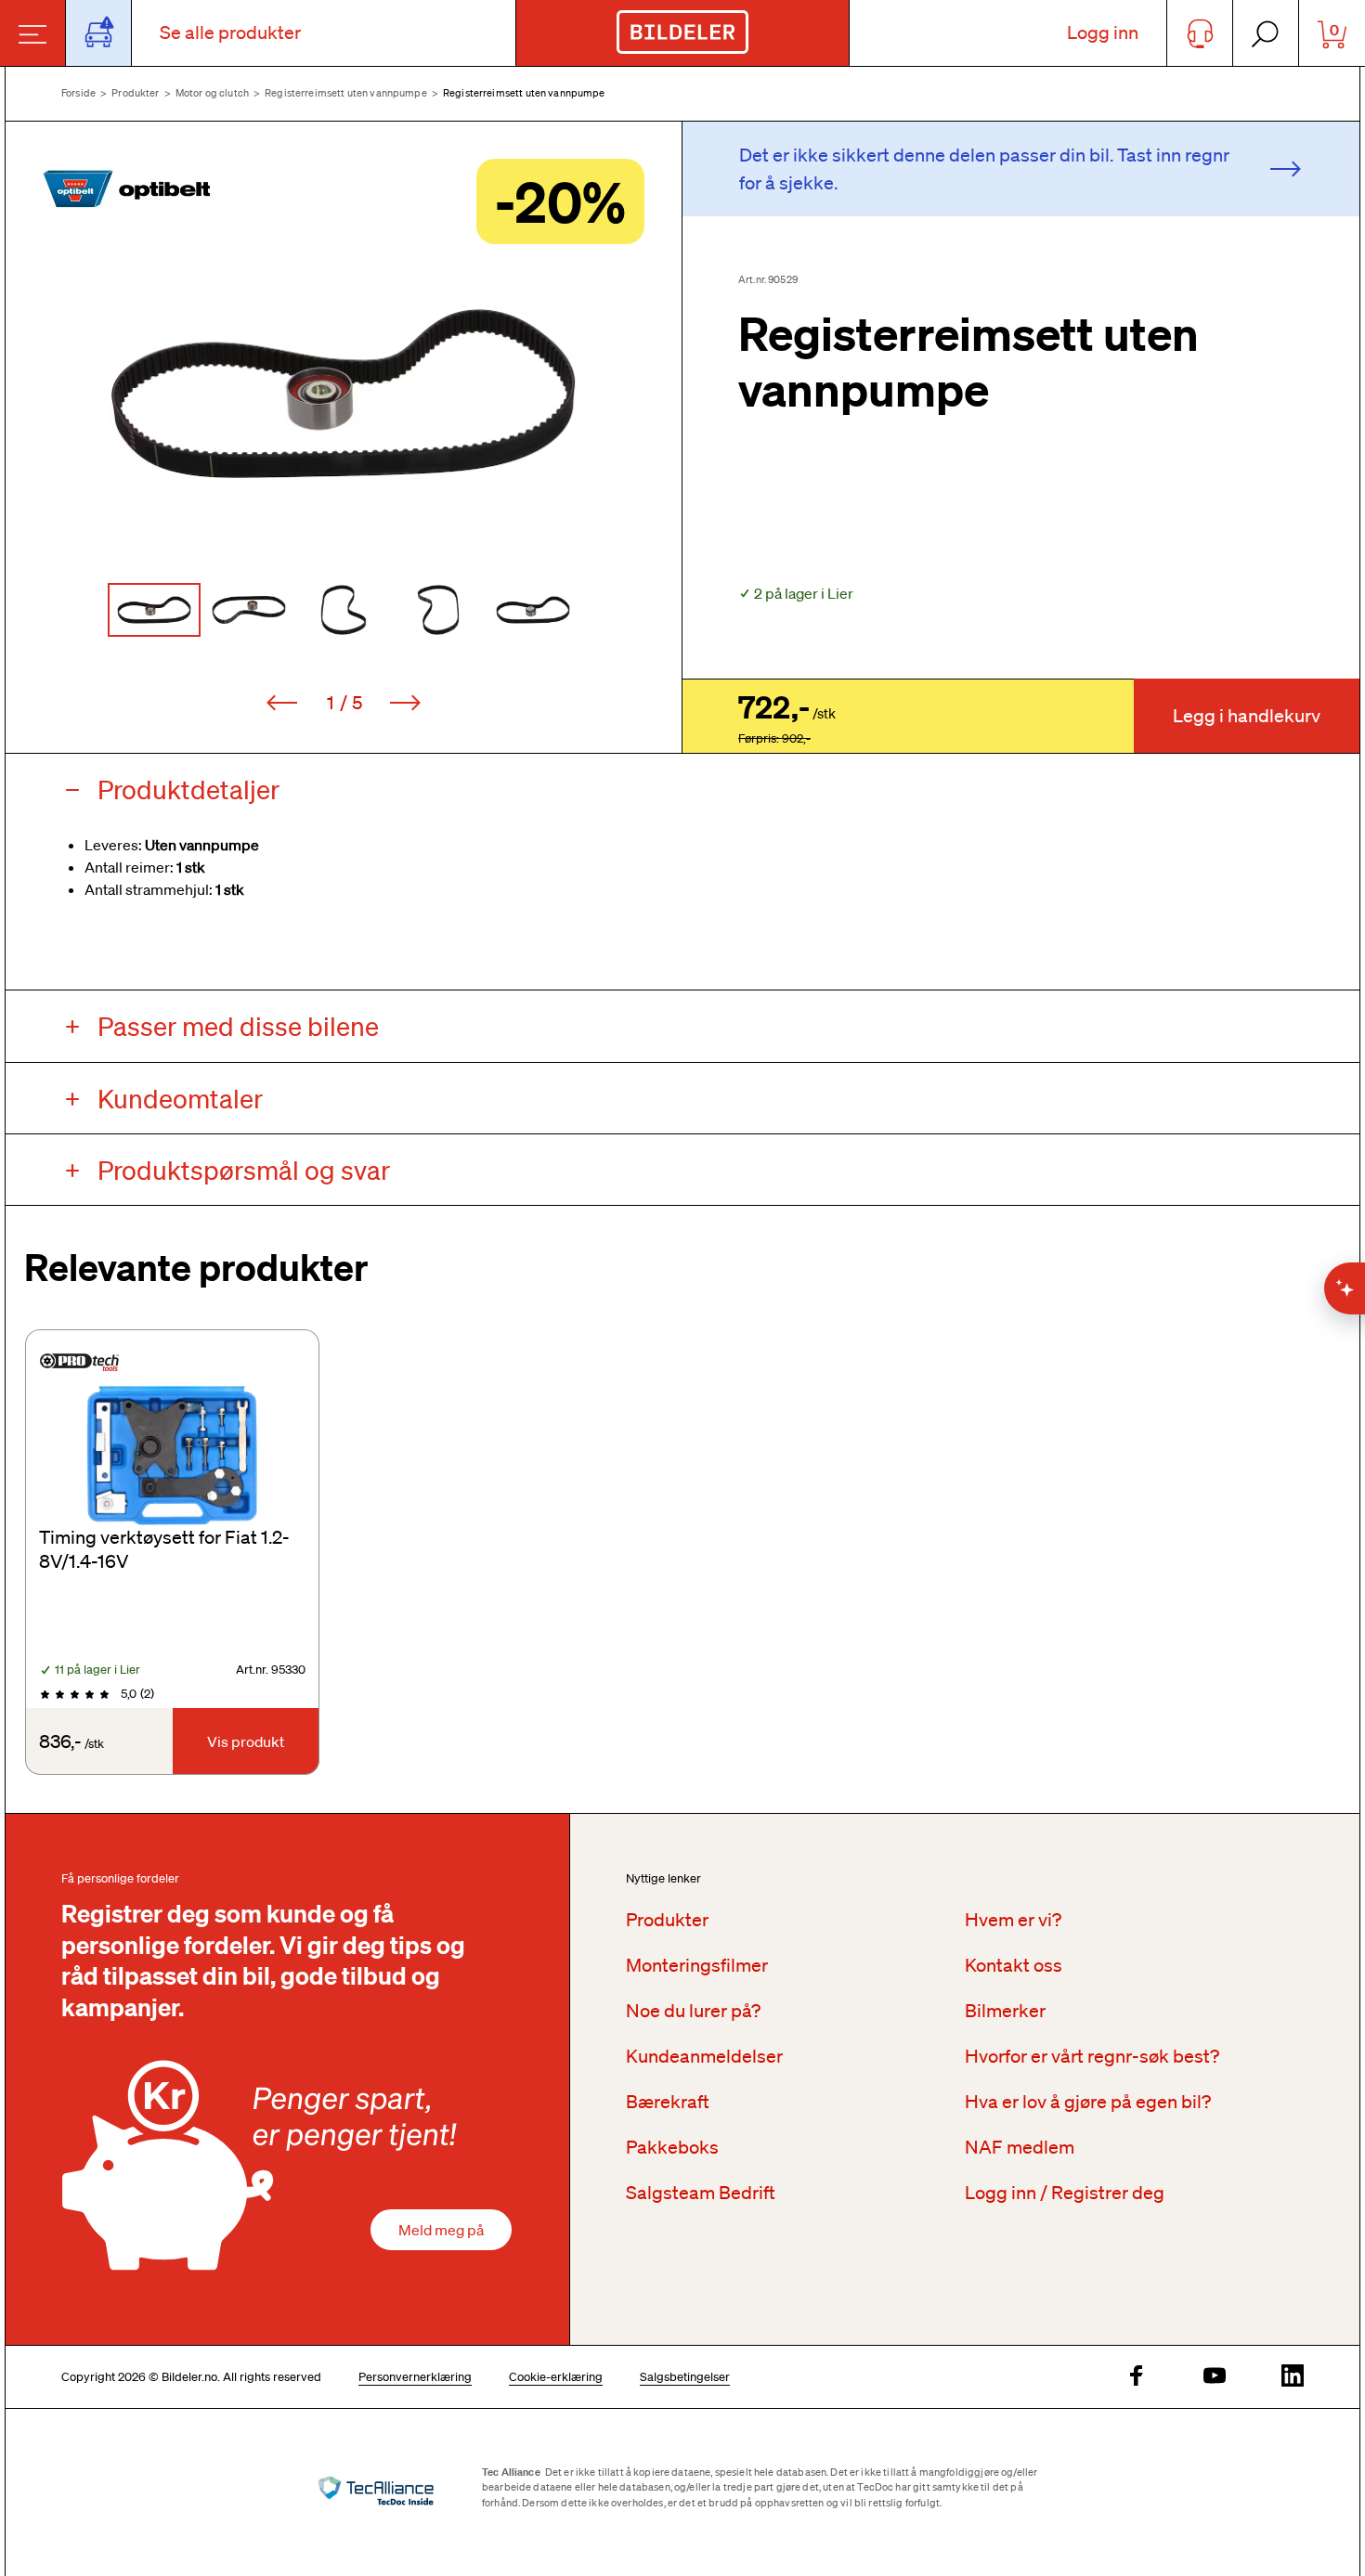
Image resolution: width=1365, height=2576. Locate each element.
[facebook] (1137, 2377)
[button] (344, 394)
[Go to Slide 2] (249, 610)
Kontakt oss (1014, 1965)
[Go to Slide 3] (344, 610)
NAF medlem (1020, 2147)
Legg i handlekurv (1247, 716)
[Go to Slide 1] (154, 610)
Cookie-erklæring (556, 2377)
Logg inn (1103, 32)
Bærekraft (668, 2102)
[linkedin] (1293, 2377)
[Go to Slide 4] (438, 610)
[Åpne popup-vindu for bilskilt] (99, 33)
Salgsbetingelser (685, 2377)
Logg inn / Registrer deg (1065, 2193)
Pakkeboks (672, 2147)
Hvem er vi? (1013, 1920)
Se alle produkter (230, 32)
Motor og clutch (212, 93)
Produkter (135, 93)
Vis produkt (246, 1741)
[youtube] (1215, 2377)
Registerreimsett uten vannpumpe (346, 93)
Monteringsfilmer (697, 1965)
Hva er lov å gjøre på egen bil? (1088, 2102)
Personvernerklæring (415, 2377)
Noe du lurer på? (693, 2011)
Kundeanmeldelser (704, 2056)
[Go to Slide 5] (533, 610)
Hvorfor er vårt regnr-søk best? (1092, 2056)
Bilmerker (1005, 2011)
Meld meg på (441, 2230)
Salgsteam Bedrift (701, 2193)
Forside (78, 93)
